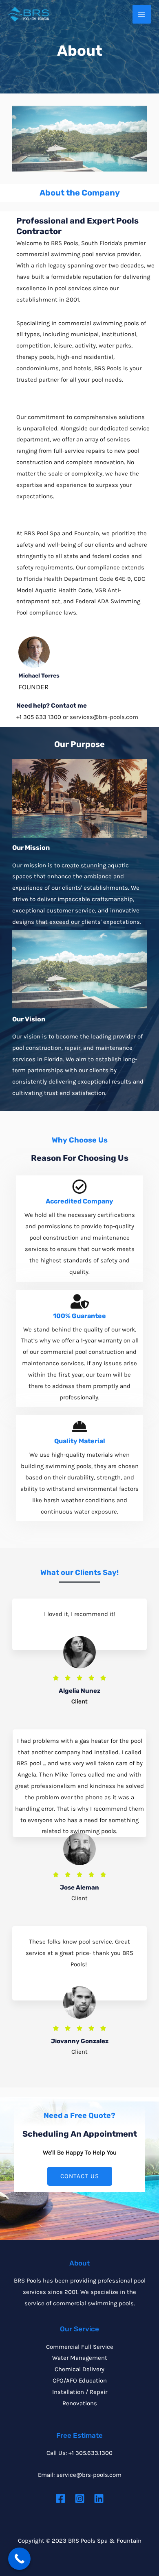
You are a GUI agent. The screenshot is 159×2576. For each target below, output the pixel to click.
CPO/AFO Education (80, 2381)
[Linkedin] (99, 2499)
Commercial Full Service (80, 2347)
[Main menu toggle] (142, 14)
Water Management (80, 2358)
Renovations (80, 2403)
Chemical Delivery (79, 2369)
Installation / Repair (80, 2392)
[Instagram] (80, 2499)
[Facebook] (61, 2499)
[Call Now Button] (19, 2559)
